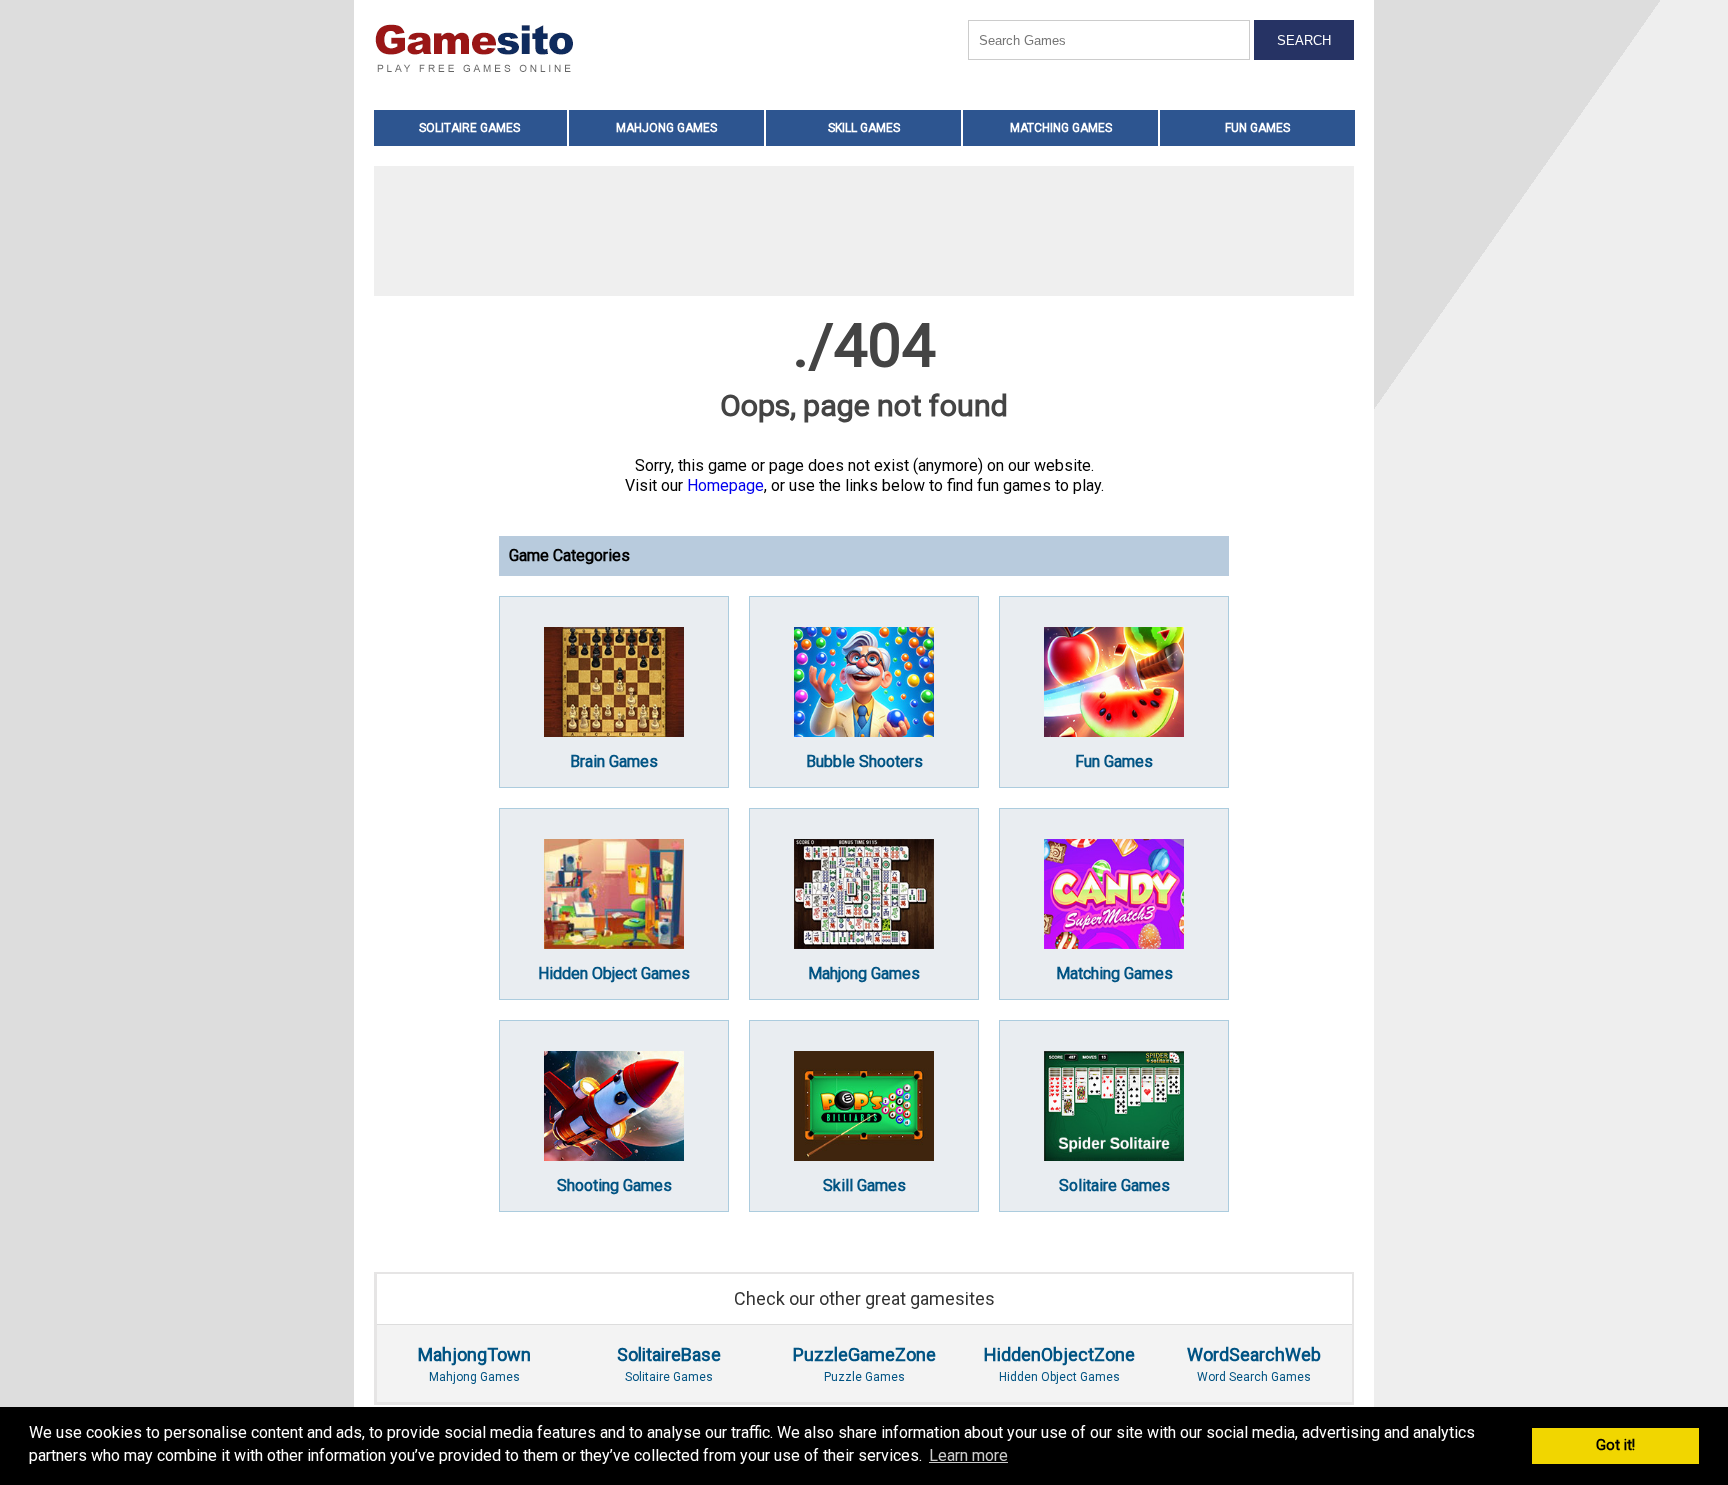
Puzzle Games (864, 1364)
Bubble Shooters (864, 761)
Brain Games (614, 761)
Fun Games (1257, 128)
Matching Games (1061, 128)
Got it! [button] (1615, 1445)
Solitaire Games (469, 128)
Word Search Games (1254, 1364)
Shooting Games (614, 1185)
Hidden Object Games (614, 973)
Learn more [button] (968, 1455)
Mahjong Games (666, 128)
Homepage (725, 485)
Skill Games (864, 128)
